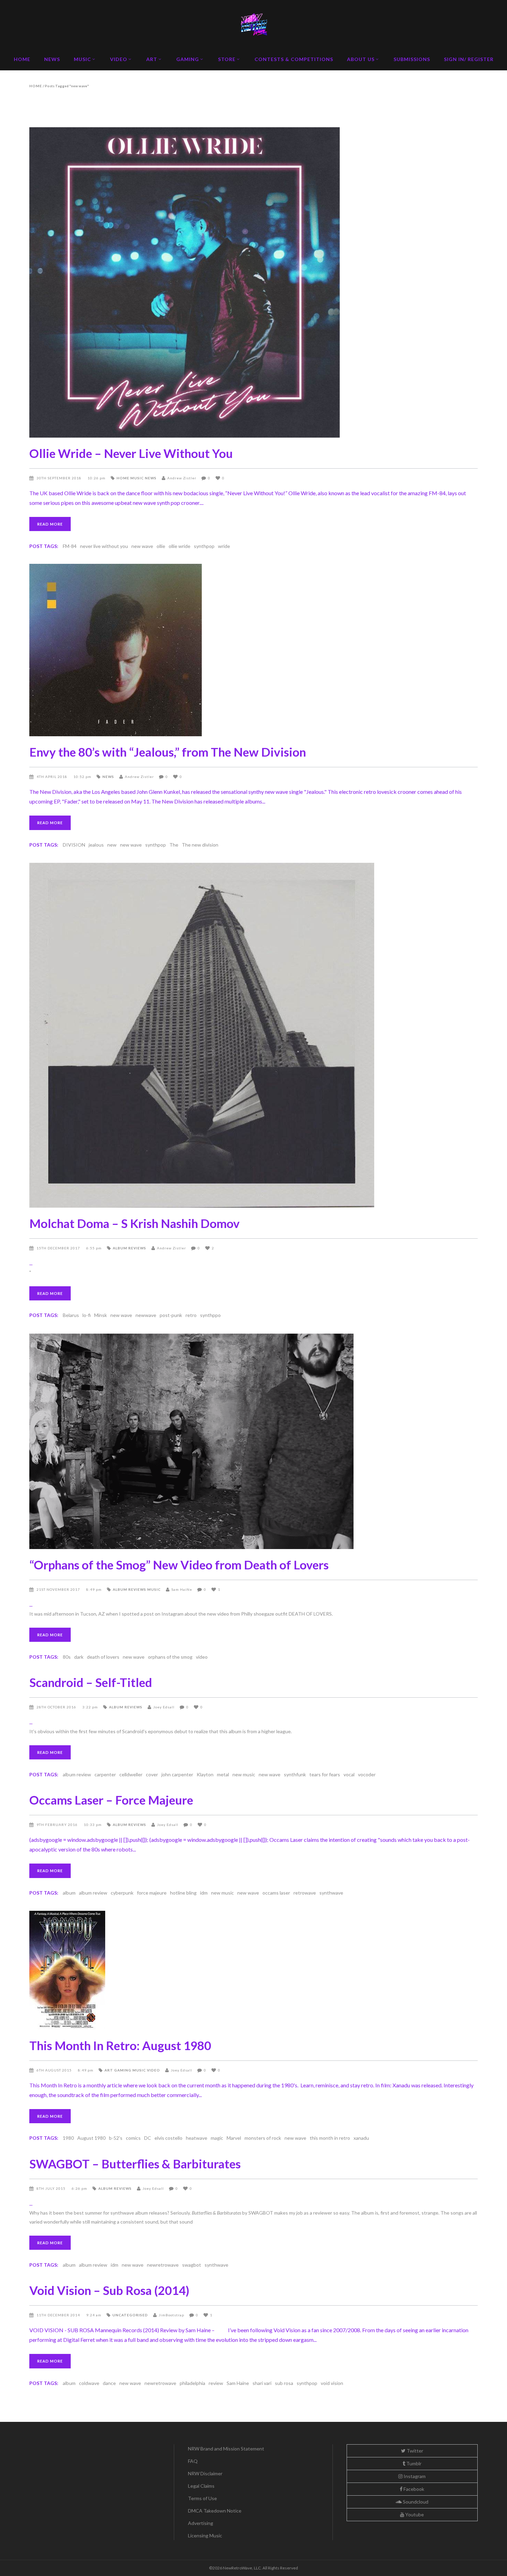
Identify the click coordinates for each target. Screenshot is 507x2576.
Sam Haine (238, 2383)
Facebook (413, 2489)
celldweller (131, 1774)
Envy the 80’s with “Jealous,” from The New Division (168, 752)
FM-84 (70, 546)
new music (244, 1774)
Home (36, 86)
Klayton (205, 1774)
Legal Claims (201, 2486)
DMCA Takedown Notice (215, 2511)
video (202, 1657)
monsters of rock (263, 2138)
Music (137, 478)
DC (148, 2138)
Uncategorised (130, 2315)
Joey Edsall (164, 1707)
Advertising (201, 2523)
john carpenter (177, 1774)
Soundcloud (415, 2502)
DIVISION (74, 845)
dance (109, 2383)
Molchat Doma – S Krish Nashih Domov (135, 1223)
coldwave (89, 2383)
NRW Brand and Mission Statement (226, 2449)
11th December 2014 (59, 2315)
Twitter (414, 2451)
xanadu (361, 2138)
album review (77, 1774)
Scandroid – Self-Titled (91, 1682)
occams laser (276, 1893)
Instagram (414, 2476)
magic (217, 2138)
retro (191, 1315)
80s (67, 1657)
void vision (332, 2383)
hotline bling (183, 1893)
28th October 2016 (57, 1707)
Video (153, 2070)
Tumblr (413, 2463)
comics (133, 2138)
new (112, 845)
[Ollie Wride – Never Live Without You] (254, 282)
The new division (200, 845)
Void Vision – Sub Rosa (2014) (109, 2290)
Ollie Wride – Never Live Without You (131, 453)
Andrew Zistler (182, 478)
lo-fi (87, 1315)
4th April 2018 (52, 777)
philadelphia (192, 2383)
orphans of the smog (170, 1657)
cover (152, 1774)
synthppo (210, 1315)
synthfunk (295, 1774)
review (216, 2383)
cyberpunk (122, 1893)
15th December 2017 (59, 1248)
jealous (96, 845)
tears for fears (325, 1774)
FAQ (193, 2461)
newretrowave (163, 2265)
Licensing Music (205, 2535)
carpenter (105, 1774)
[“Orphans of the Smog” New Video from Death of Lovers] (254, 1441)
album (69, 1893)
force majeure (152, 1893)
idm (204, 1893)
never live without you (104, 546)
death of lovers (103, 1657)
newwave (146, 1315)
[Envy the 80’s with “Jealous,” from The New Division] (254, 650)
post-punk (171, 1315)
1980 (68, 2138)
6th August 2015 (55, 2070)
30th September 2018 (59, 478)
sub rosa (284, 2383)
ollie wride (180, 546)
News (151, 478)
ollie (161, 546)
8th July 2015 (52, 2188)
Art (109, 2070)
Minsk (101, 1315)
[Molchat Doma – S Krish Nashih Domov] (254, 1035)
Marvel (234, 2138)
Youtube (414, 2514)
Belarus (71, 1315)
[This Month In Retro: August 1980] (254, 1970)
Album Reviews (130, 1248)
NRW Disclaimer (205, 2473)
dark (79, 1657)
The (174, 845)
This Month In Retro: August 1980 (120, 2045)
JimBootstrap (171, 2315)
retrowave (305, 1893)
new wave (142, 546)
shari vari (262, 2383)
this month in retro (330, 2138)
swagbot (192, 2265)
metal (223, 1774)
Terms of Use (202, 2498)
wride (224, 546)
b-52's (116, 2138)
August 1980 (91, 2138)
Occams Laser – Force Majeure (111, 1800)
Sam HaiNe (182, 1589)
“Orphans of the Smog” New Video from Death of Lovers (179, 1565)
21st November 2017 (59, 1589)
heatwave (197, 2138)
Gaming (123, 2070)
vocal (349, 1774)
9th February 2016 (58, 1825)
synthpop (204, 546)
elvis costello (168, 2138)
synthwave (331, 1893)
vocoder (367, 1774)
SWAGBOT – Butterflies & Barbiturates (135, 2164)
